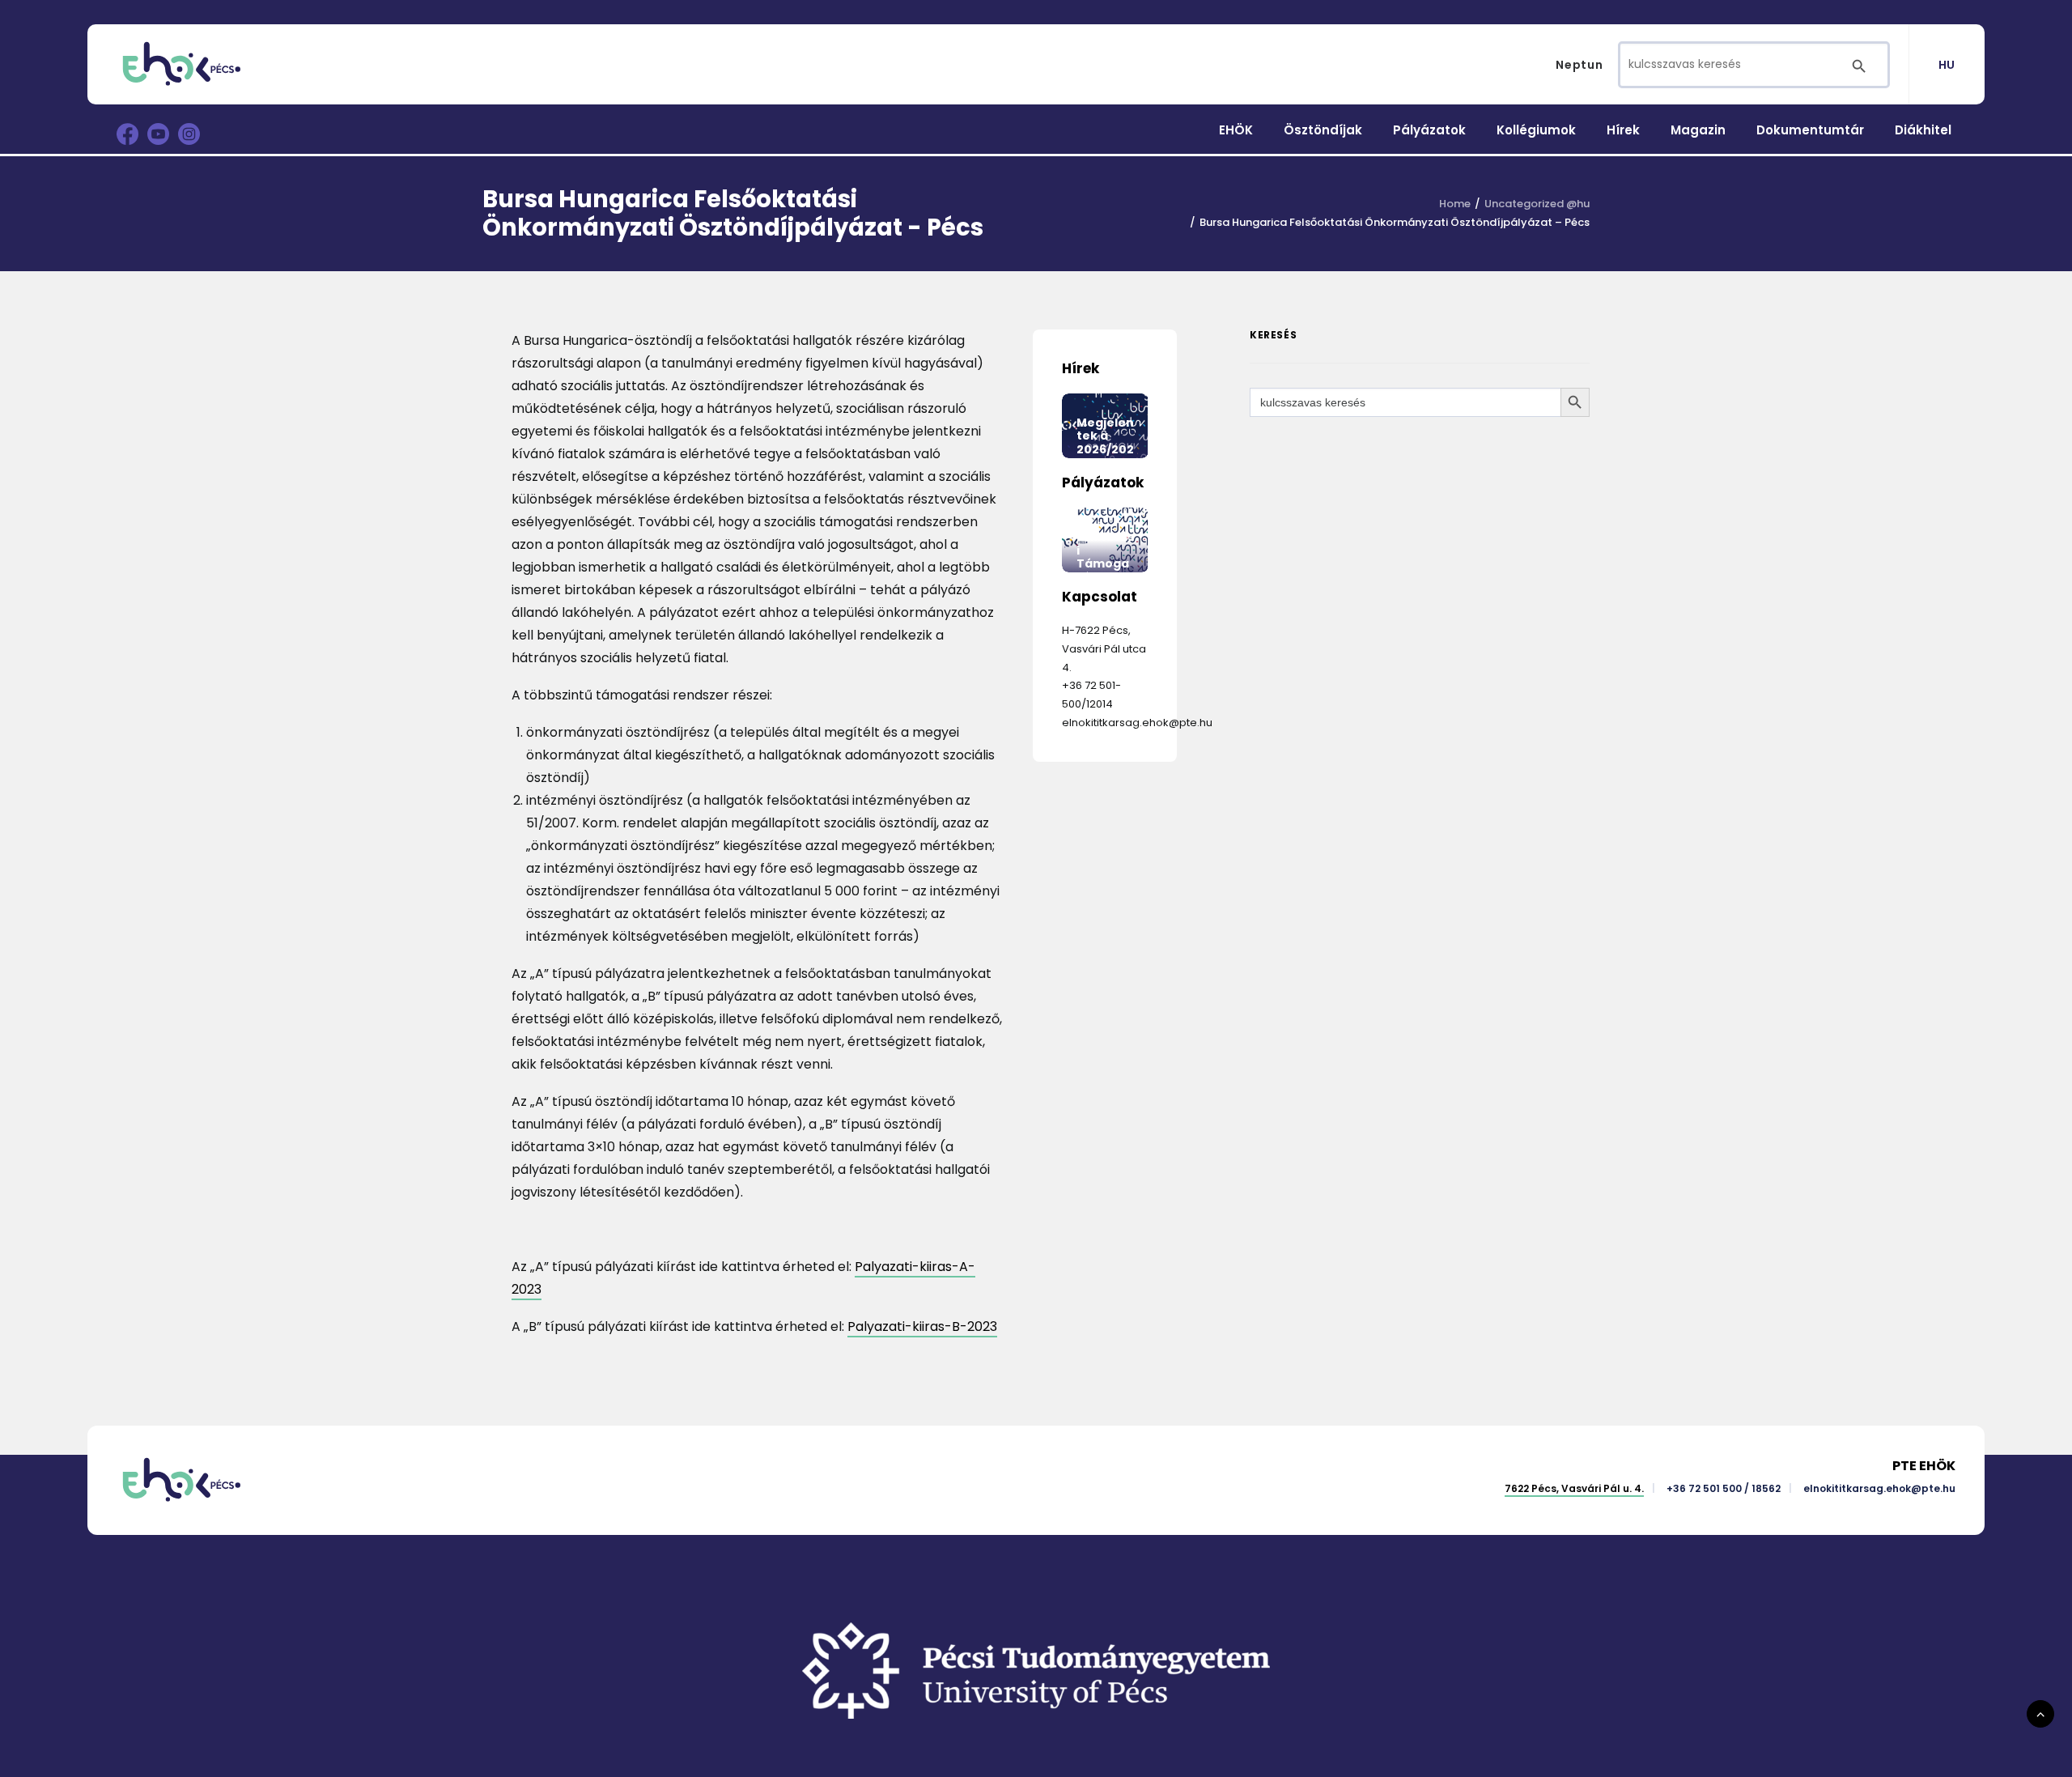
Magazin (1698, 130)
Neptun (1579, 65)
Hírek (1623, 130)
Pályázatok (1429, 130)
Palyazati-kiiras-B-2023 (922, 1326)
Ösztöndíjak (1323, 130)
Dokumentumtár (1810, 130)
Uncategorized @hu (1537, 204)
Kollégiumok (1536, 130)
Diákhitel (1923, 130)
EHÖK (1236, 130)
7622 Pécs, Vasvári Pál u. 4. (1574, 1488)
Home (1455, 204)
